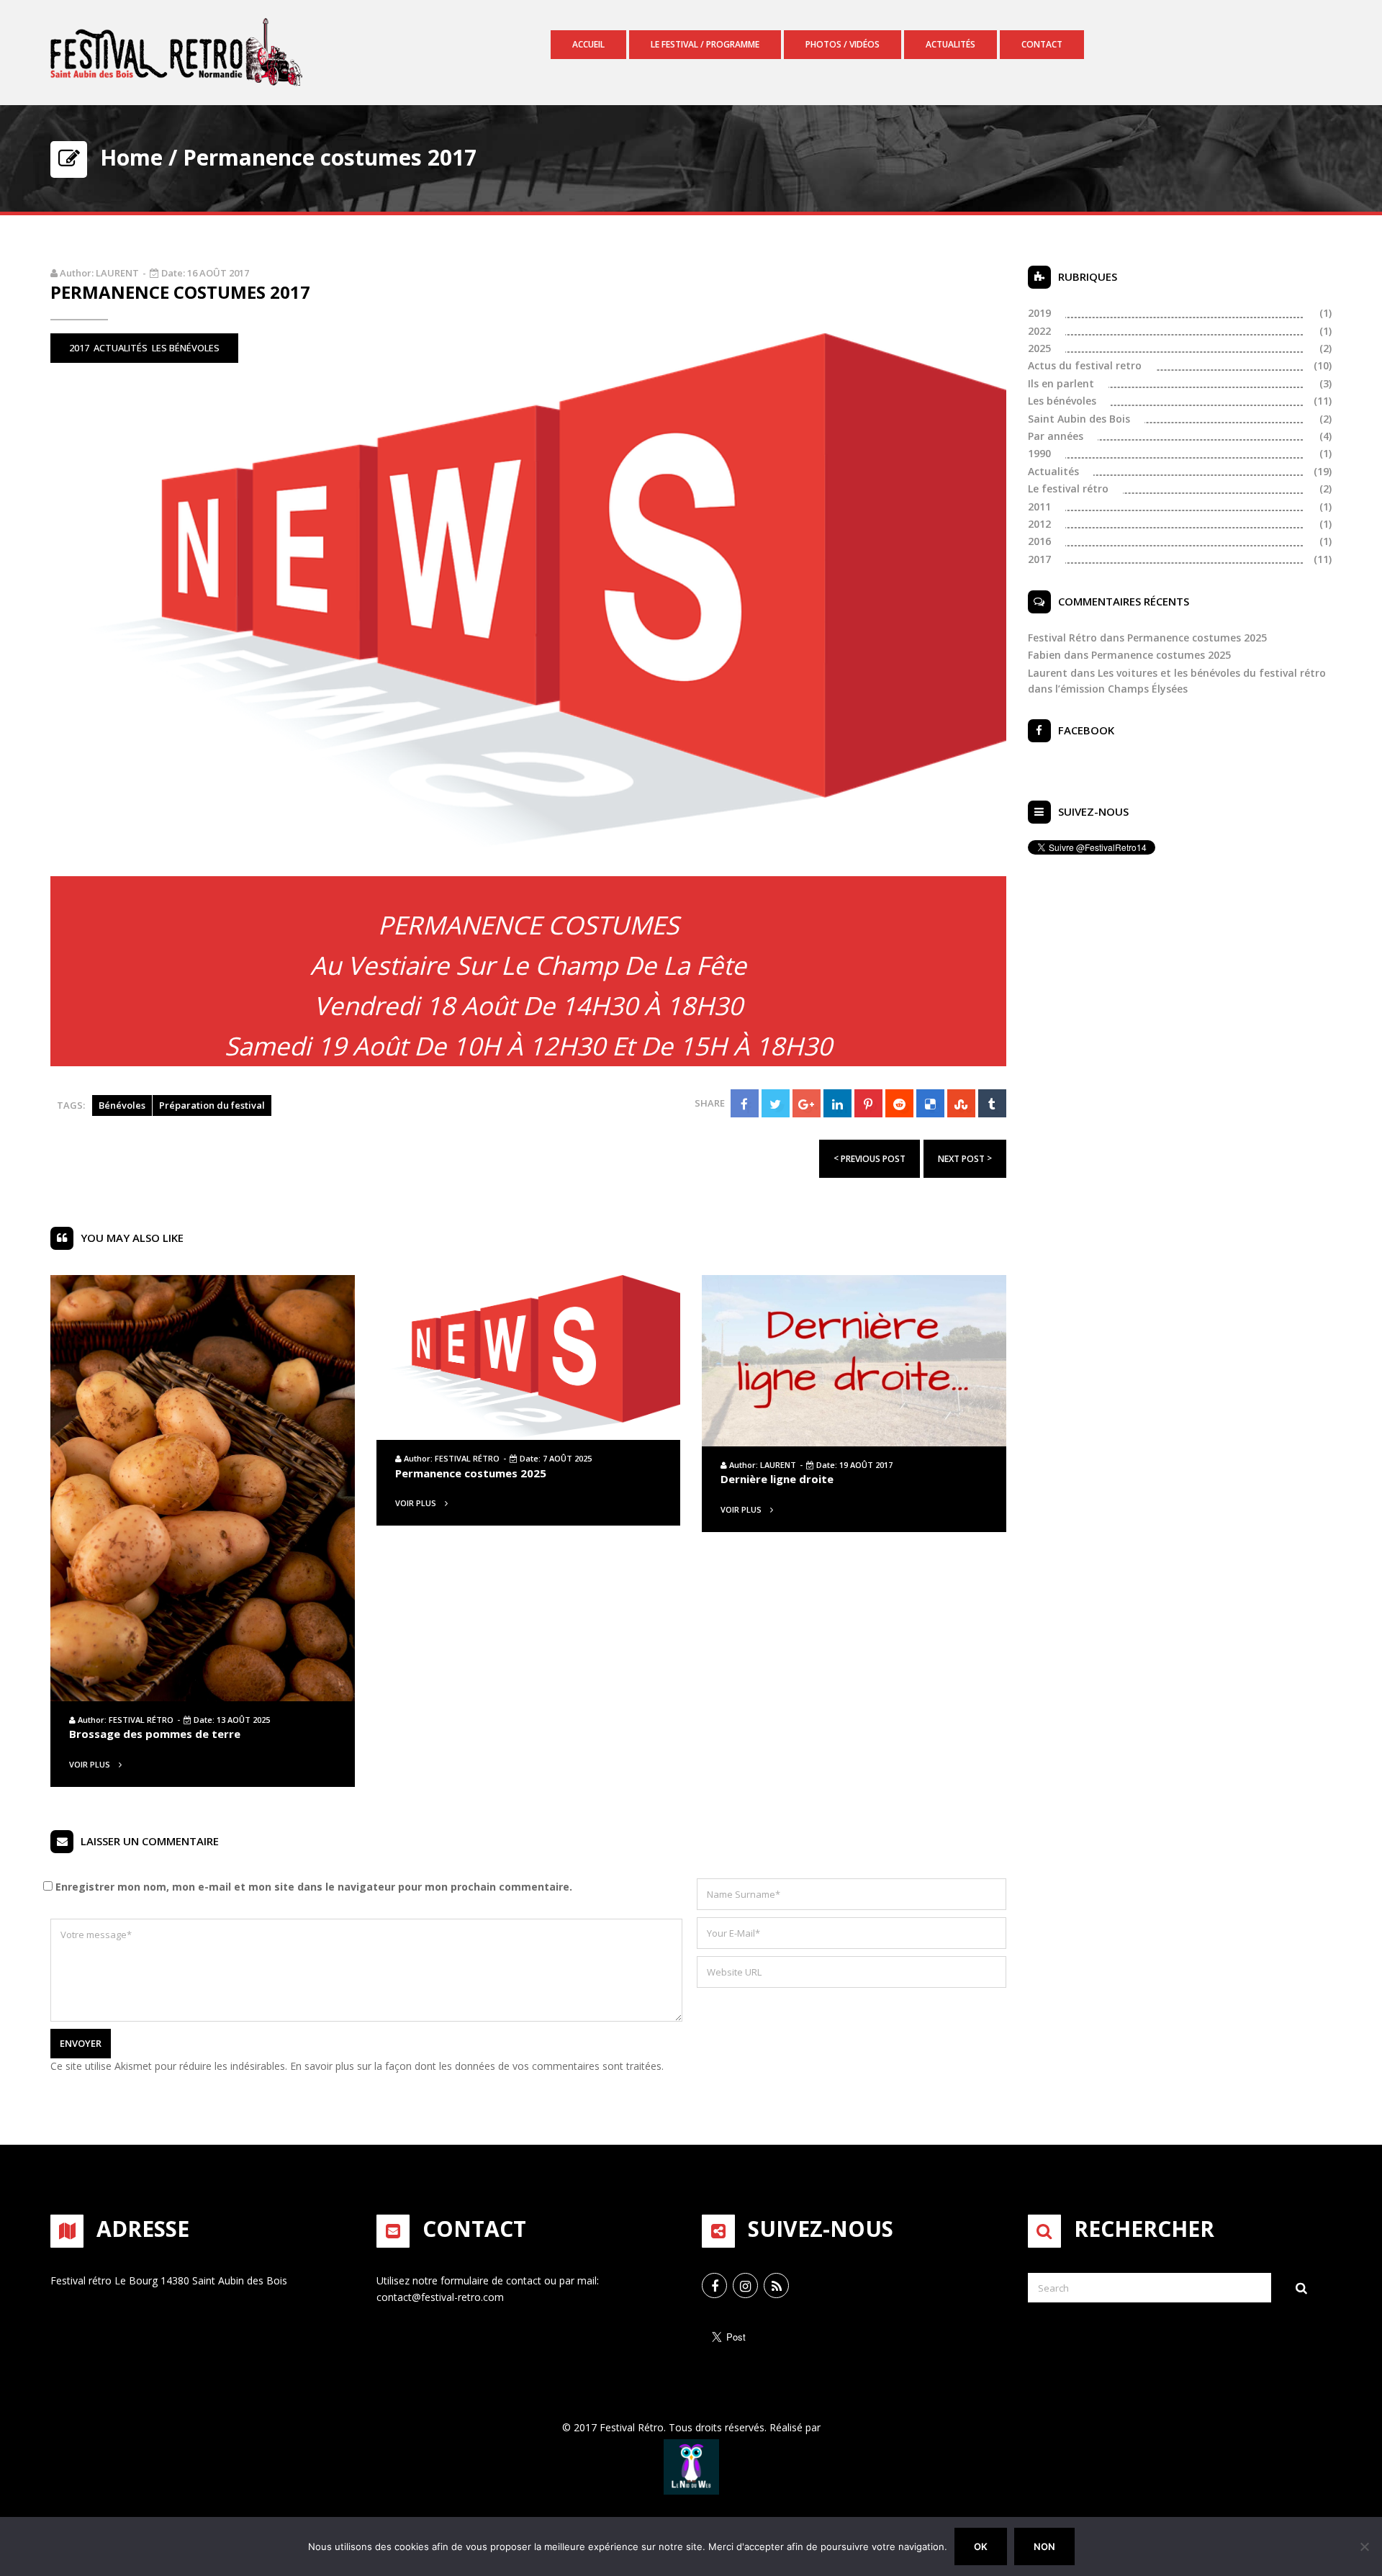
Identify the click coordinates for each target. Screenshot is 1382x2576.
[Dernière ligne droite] (854, 1359)
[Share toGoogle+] (807, 1103)
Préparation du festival (212, 1105)
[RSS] (776, 2285)
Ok (981, 2546)
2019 (1039, 313)
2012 (1039, 524)
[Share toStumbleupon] (961, 1103)
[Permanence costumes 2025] (529, 1356)
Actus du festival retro (1085, 365)
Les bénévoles (186, 348)
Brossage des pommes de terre (155, 1734)
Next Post (965, 1158)
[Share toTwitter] (776, 1103)
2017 (79, 348)
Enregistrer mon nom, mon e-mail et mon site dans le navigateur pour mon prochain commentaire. (314, 1887)
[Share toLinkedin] (837, 1103)
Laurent (117, 273)
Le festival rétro (1068, 488)
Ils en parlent (1061, 383)
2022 (1039, 331)
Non (1044, 2546)
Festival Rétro (141, 1720)
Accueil (588, 44)
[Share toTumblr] (992, 1103)
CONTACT (1042, 44)
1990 (1039, 453)
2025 (1039, 348)
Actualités (950, 44)
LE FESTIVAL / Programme (705, 44)
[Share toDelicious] (930, 1103)
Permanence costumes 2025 (471, 1473)
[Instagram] (745, 2285)
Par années (1056, 436)
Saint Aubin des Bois (1079, 419)
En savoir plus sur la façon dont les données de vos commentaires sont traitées (476, 2066)
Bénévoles (122, 1105)
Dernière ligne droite (777, 1479)
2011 (1039, 506)
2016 (1039, 541)
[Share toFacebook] (745, 1103)
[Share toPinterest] (868, 1103)
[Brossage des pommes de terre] (203, 1487)
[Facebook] (714, 2285)
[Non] (1364, 2546)
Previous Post (870, 1158)
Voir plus (91, 1764)
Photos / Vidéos (843, 44)
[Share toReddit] (899, 1103)
